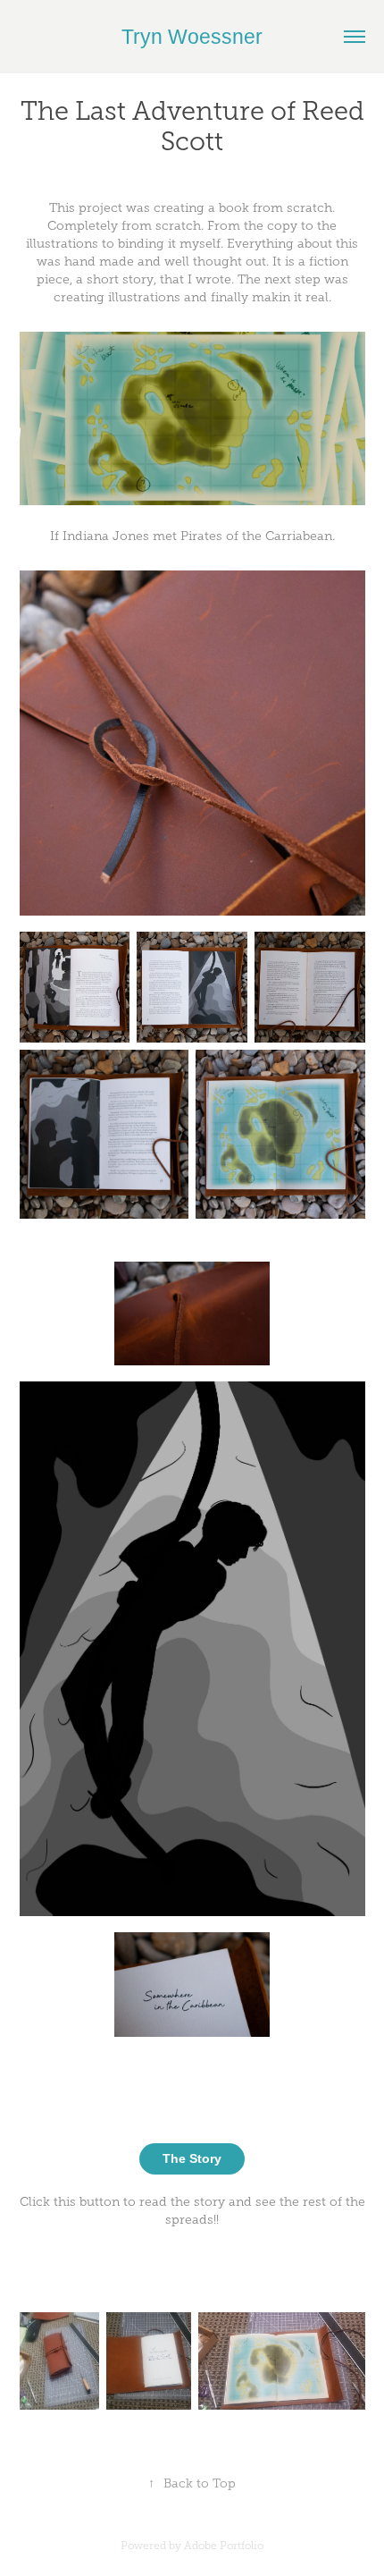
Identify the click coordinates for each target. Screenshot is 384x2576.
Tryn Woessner (192, 37)
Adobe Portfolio (224, 2546)
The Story (192, 2158)
